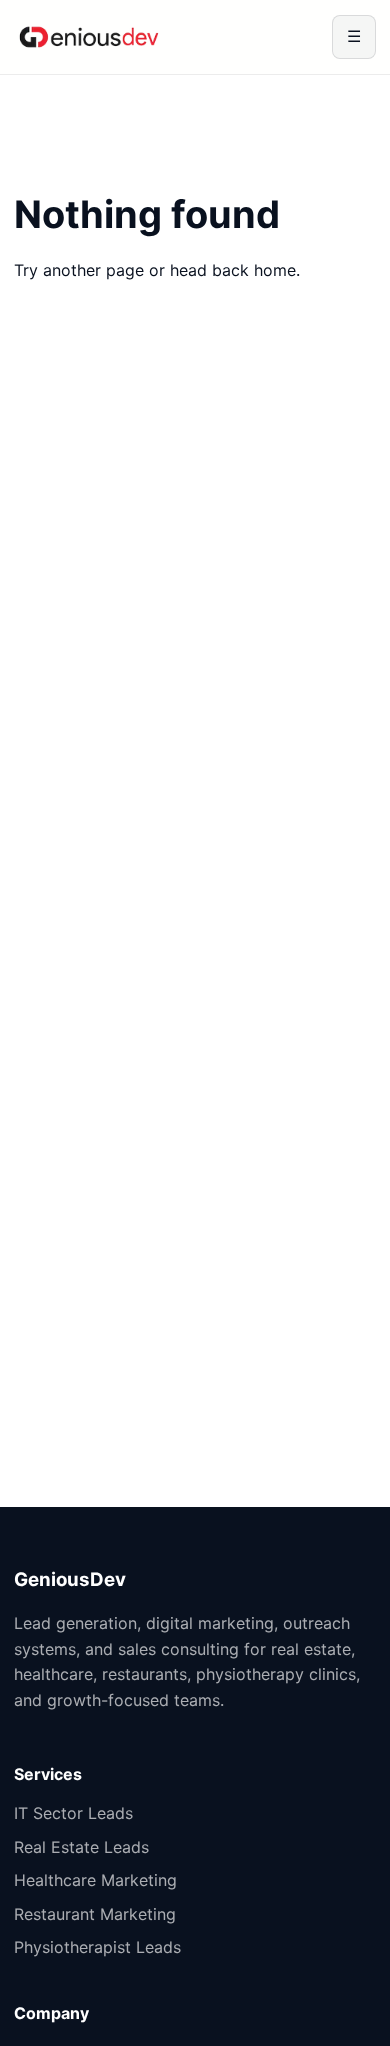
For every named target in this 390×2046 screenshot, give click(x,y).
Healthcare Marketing (95, 1880)
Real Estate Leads (81, 1847)
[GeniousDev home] (89, 37)
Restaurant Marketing (95, 1914)
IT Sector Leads (73, 1813)
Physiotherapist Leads (97, 1947)
